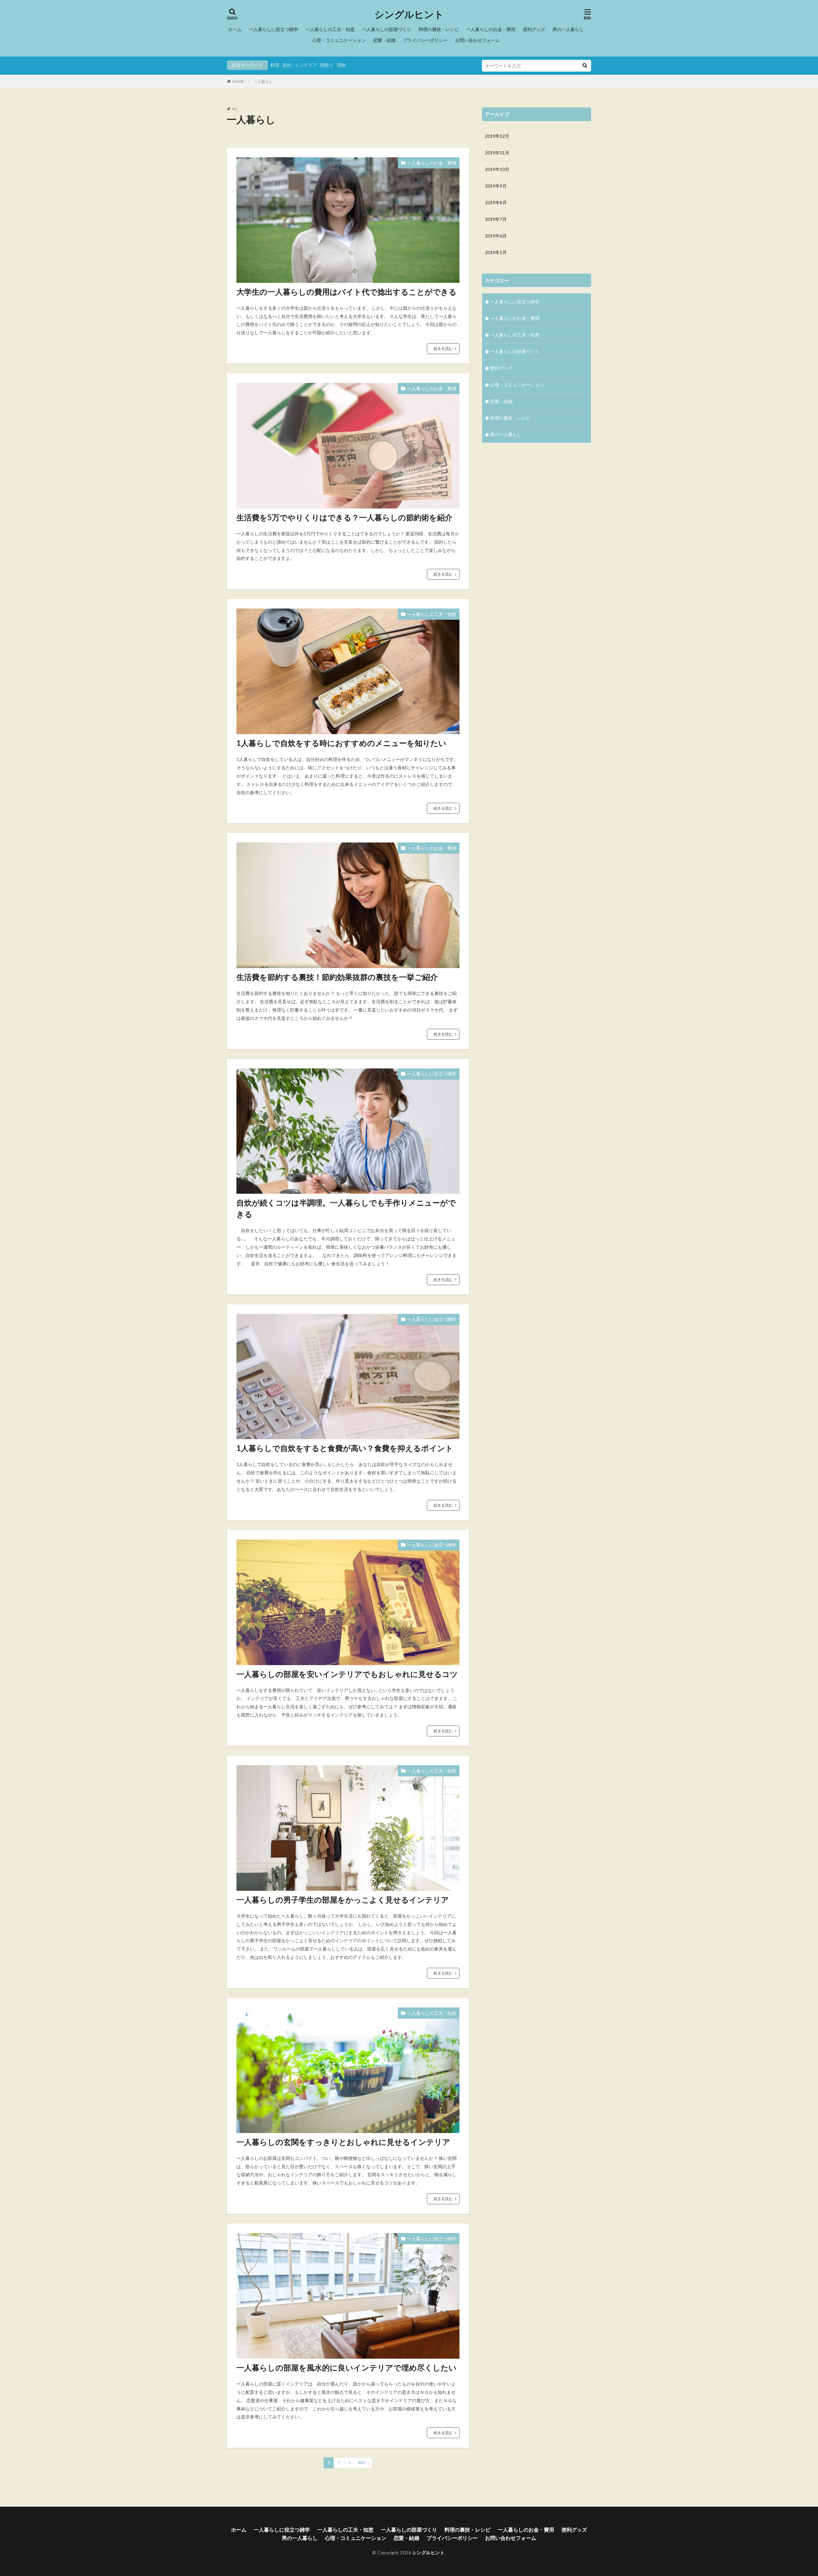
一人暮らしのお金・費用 (491, 29)
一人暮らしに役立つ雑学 (274, 29)
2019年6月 (496, 236)
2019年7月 (496, 219)
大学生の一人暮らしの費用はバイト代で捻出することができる (347, 292)
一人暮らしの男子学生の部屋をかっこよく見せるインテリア (343, 1900)
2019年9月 (496, 186)
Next (362, 2463)
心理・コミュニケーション (339, 40)
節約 (287, 65)
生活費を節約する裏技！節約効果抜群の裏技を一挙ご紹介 (337, 977)
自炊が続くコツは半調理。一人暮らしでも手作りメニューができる (346, 1208)
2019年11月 (497, 153)
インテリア (306, 65)
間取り (327, 65)
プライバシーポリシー (425, 40)
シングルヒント (409, 14)
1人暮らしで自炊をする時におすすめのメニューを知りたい (341, 743)
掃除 (341, 65)
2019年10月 (497, 169)
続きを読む (443, 349)
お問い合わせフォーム (477, 40)
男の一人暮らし (568, 29)
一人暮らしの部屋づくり (387, 29)
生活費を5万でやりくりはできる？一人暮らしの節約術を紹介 (344, 517)
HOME (238, 81)
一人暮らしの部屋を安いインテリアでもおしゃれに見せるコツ (347, 1674)
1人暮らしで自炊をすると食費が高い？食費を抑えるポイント (345, 1448)
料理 (275, 65)
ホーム (235, 29)
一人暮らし (263, 81)
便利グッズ (534, 29)
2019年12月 (497, 136)
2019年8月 (496, 202)
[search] (585, 66)
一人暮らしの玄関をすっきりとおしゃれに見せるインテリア (343, 2142)
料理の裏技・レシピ (439, 29)
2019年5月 (496, 252)
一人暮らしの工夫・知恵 (330, 29)
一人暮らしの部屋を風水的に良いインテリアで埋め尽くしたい (348, 2367)
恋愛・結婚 (384, 40)
